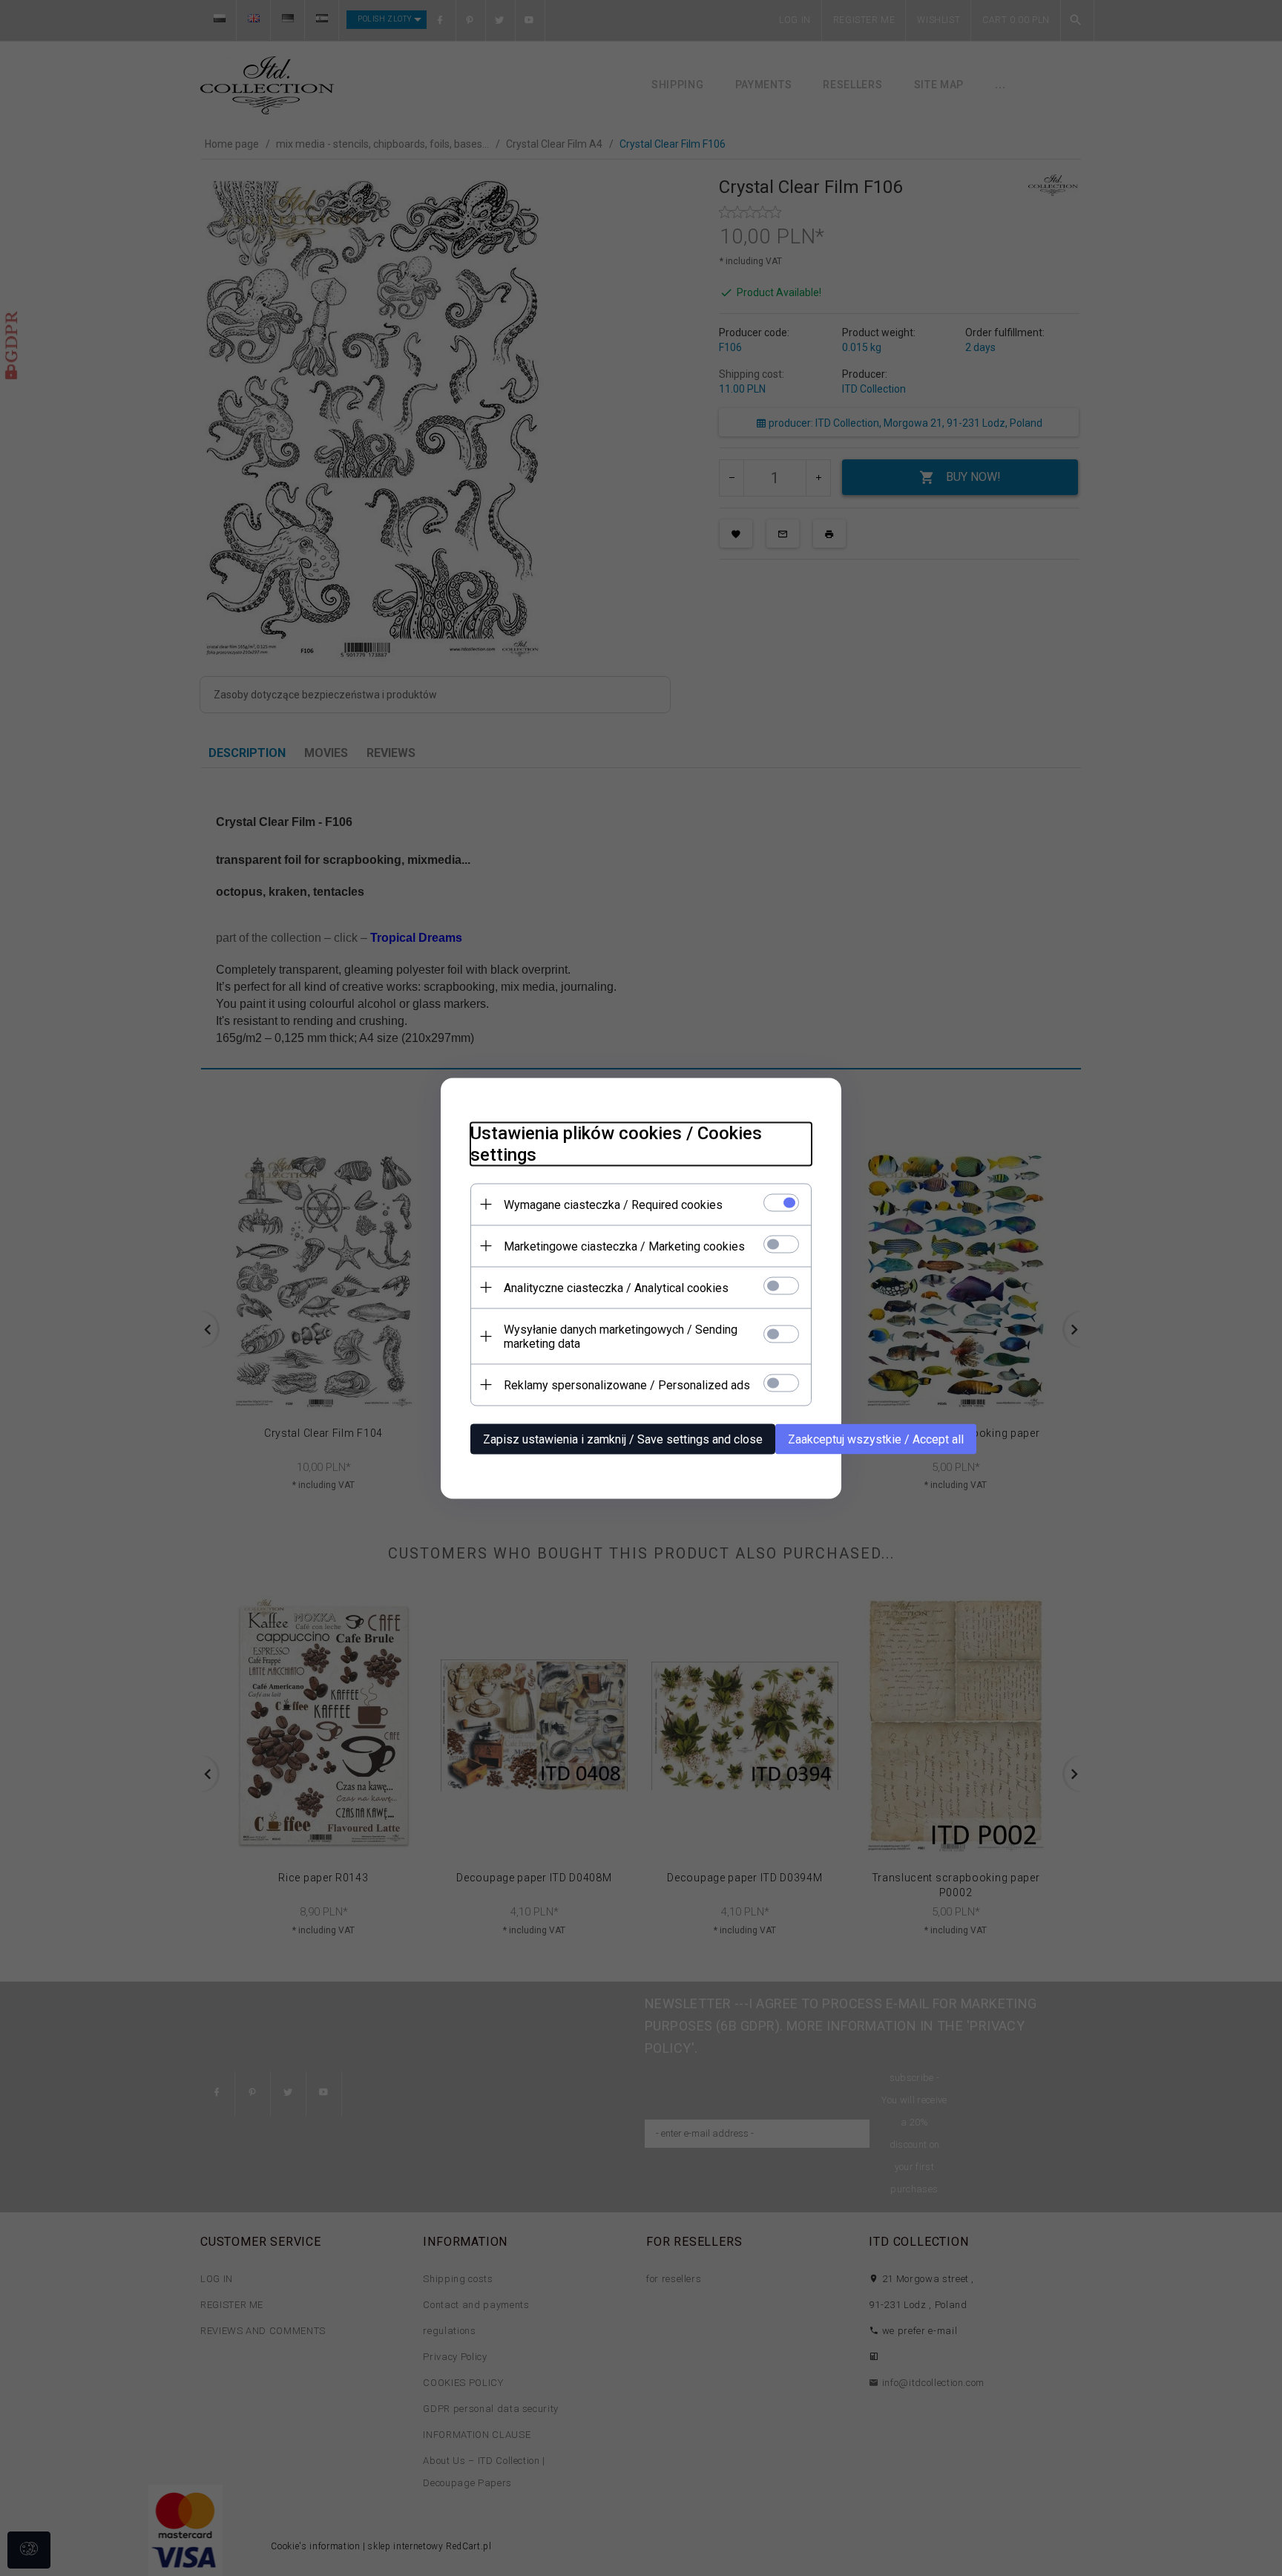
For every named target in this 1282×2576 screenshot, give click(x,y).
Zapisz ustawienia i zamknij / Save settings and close (623, 1439)
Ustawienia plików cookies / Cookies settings (616, 1143)
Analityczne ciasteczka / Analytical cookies (616, 1287)
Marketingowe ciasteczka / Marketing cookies (624, 1246)
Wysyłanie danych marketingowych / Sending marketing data (621, 1336)
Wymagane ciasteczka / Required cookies (613, 1204)
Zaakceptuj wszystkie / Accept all (876, 1439)
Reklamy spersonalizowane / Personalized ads (627, 1384)
